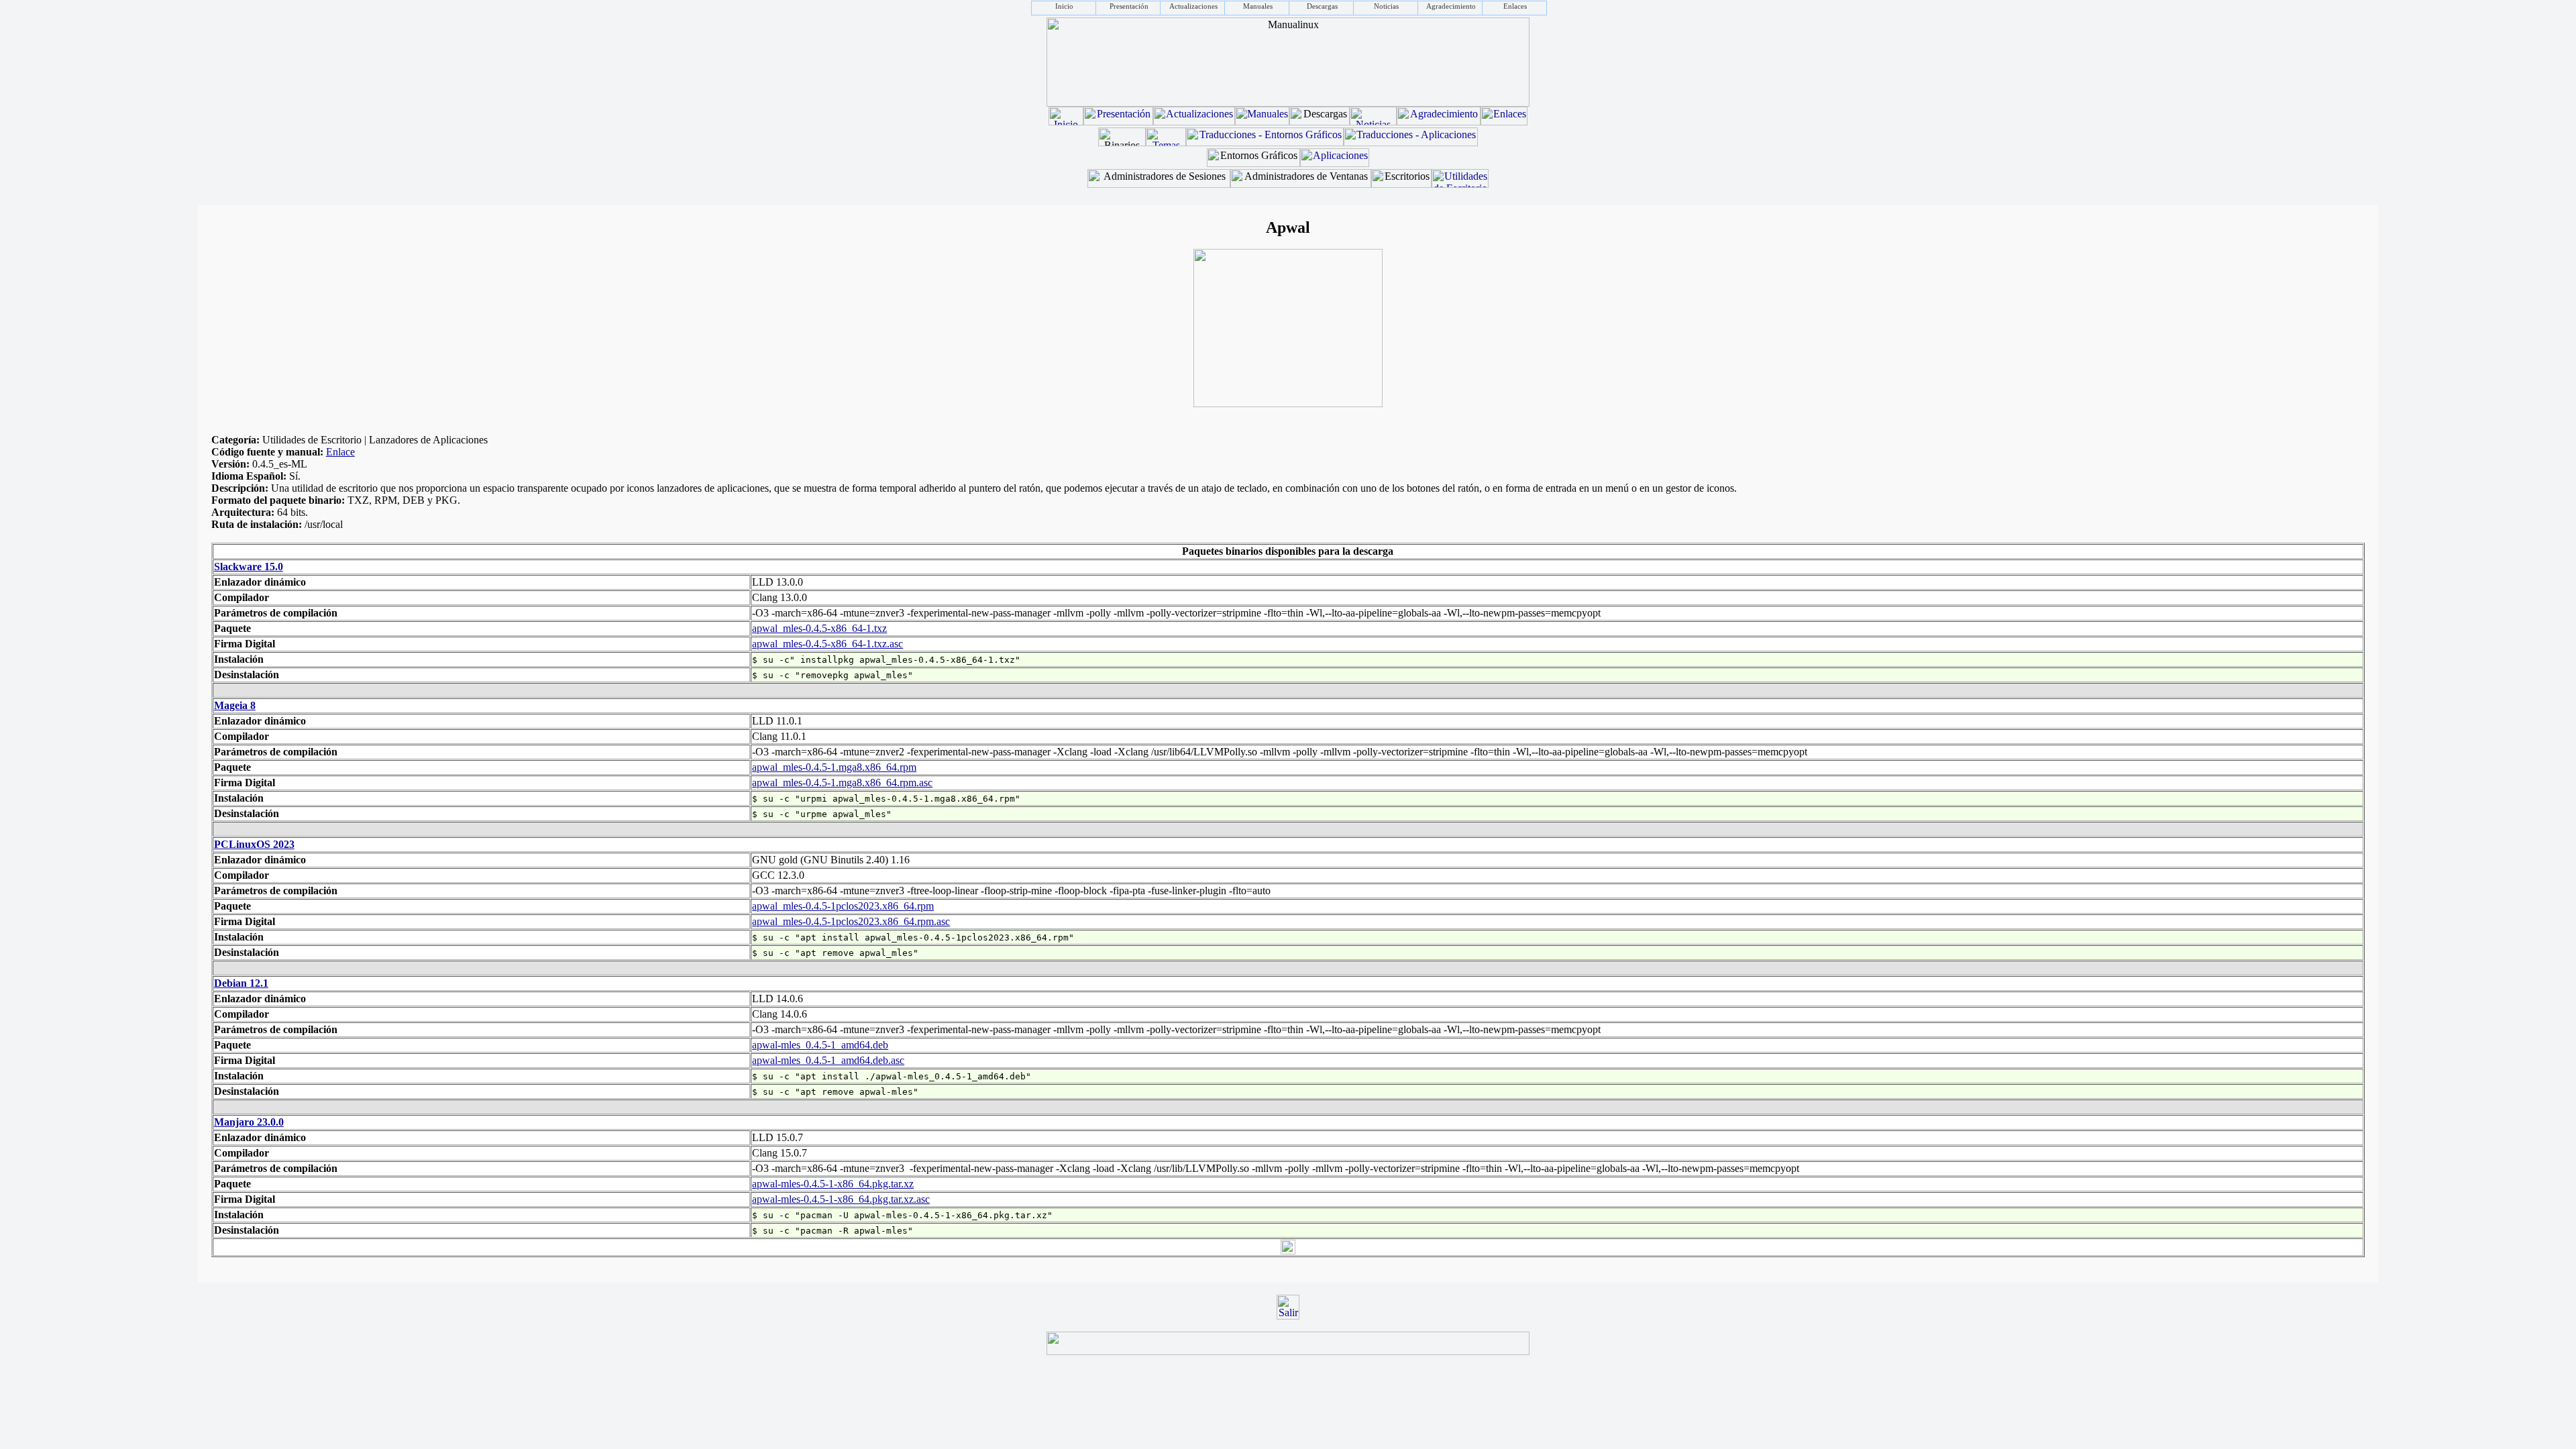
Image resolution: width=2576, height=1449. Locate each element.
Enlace (340, 452)
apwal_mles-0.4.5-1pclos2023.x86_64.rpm (843, 906)
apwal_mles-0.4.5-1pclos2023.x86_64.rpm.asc (851, 921)
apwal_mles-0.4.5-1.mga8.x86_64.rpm (834, 767)
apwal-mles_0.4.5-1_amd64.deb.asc (828, 1060)
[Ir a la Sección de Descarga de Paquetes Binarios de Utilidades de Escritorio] (1460, 184)
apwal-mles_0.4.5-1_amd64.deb (820, 1045)
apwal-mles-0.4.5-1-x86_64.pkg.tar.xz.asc (841, 1199)
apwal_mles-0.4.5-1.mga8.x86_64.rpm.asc (842, 783)
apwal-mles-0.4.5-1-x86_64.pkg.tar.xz (833, 1184)
